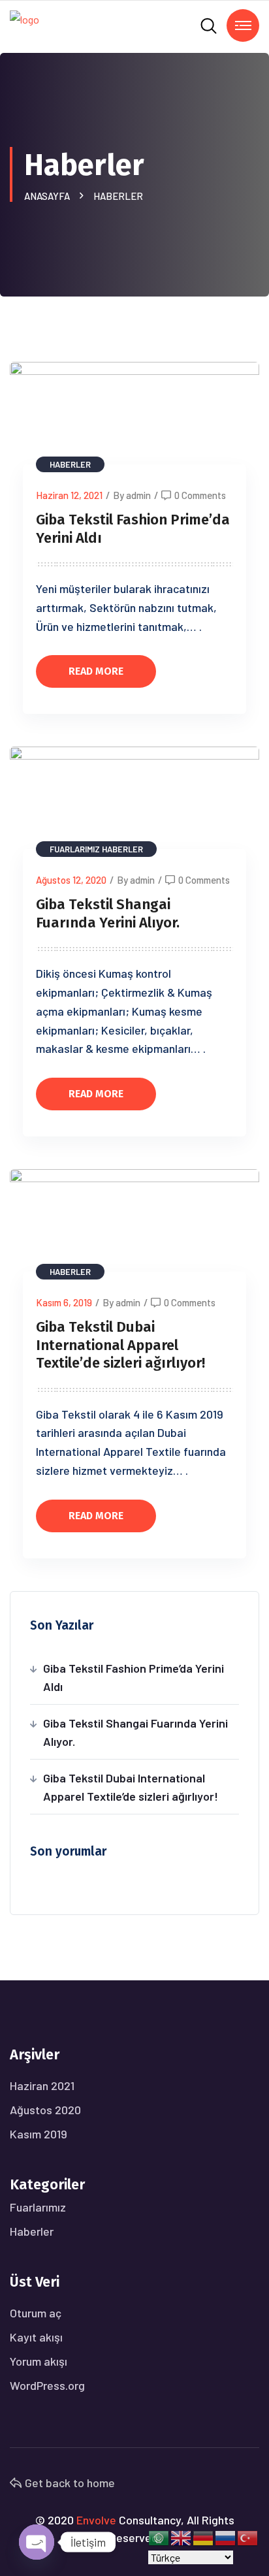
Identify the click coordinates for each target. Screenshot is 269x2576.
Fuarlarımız (75, 849)
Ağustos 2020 (45, 2110)
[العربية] (159, 2536)
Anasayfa (49, 196)
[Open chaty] (37, 2542)
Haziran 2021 (42, 2085)
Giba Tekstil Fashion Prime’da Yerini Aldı (134, 1677)
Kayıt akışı (36, 2337)
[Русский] (226, 2536)
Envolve (96, 2520)
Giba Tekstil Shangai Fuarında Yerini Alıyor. (108, 913)
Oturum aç (36, 2313)
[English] (182, 2536)
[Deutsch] (204, 2536)
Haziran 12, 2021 (69, 495)
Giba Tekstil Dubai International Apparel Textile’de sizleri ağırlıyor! (120, 1345)
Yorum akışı (39, 2361)
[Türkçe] (248, 2536)
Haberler (118, 196)
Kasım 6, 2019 (64, 1302)
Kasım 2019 (39, 2134)
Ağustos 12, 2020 (71, 880)
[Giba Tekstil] (24, 25)
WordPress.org (47, 2385)
